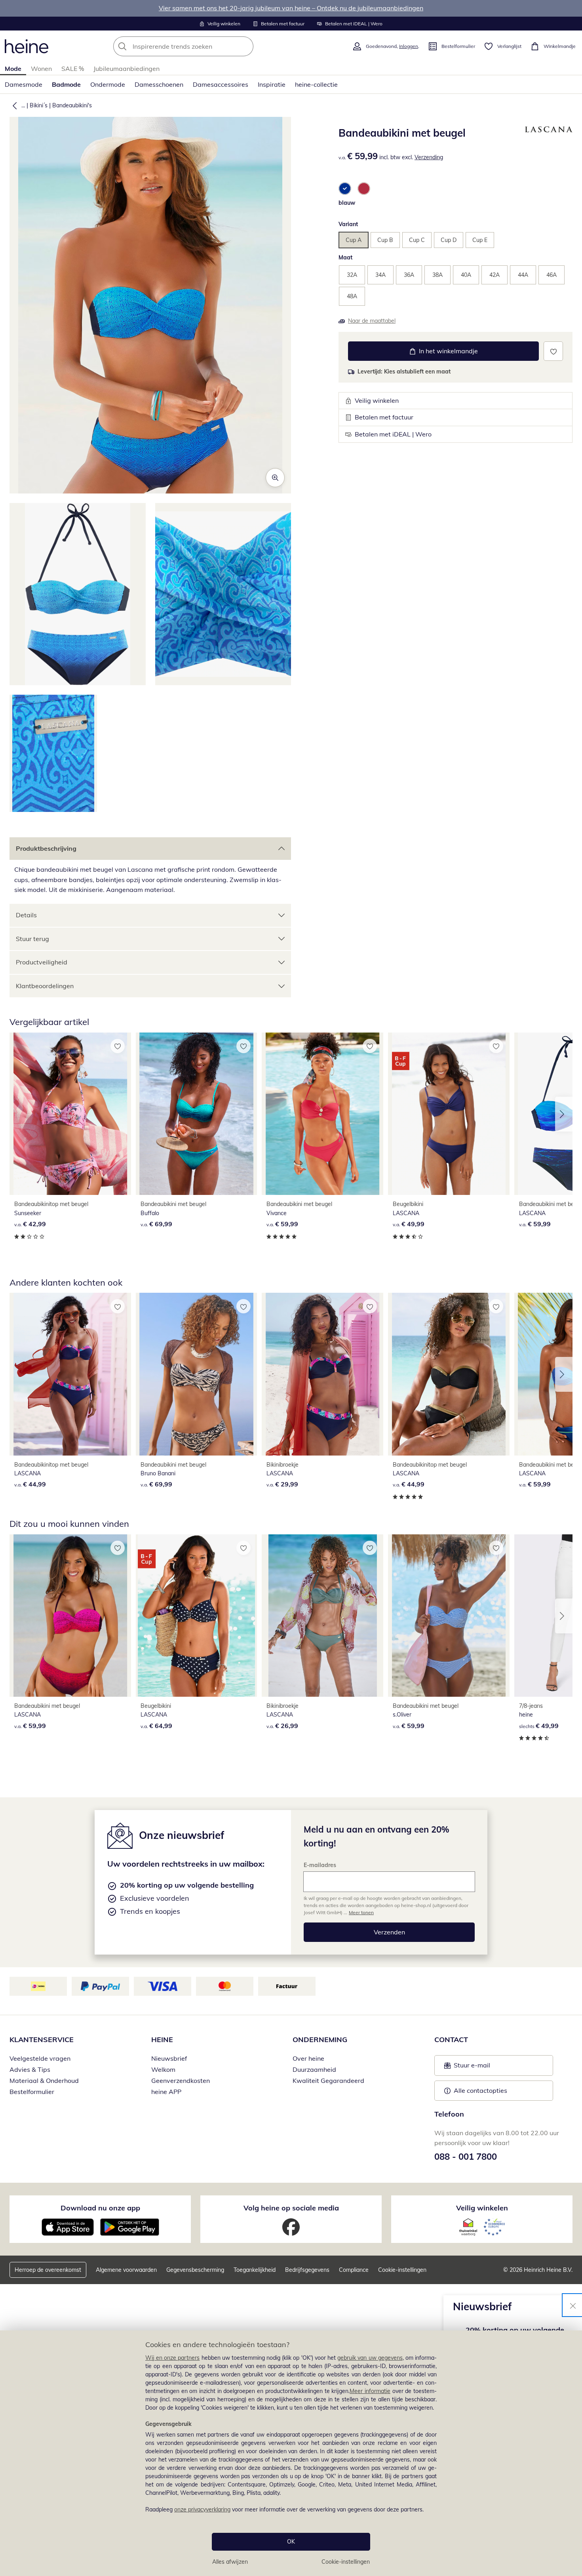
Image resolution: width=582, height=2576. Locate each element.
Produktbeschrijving (46, 848)
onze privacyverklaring (202, 2509)
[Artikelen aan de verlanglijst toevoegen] (553, 351)
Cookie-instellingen (346, 2562)
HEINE (162, 2040)
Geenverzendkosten (181, 2081)
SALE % (73, 69)
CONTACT (451, 2040)
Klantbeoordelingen (45, 986)
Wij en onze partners (173, 2358)
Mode (13, 69)
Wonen (41, 69)
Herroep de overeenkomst (48, 2270)
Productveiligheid (42, 962)
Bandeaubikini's (72, 105)
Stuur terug (32, 939)
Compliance (354, 2270)
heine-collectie (316, 84)
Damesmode (24, 84)
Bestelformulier (32, 2092)
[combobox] (201, 46)
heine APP (166, 2092)
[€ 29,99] (322, 1374)
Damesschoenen (159, 84)
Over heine (308, 2058)
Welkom (163, 2069)
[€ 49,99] (449, 1114)
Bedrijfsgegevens (307, 2270)
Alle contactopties (480, 2090)
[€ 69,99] (197, 1114)
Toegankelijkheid (255, 2270)
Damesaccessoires (221, 84)
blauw (347, 203)
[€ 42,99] (70, 1114)
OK (291, 2542)
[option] (345, 189)
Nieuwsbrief (169, 2058)
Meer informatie (370, 2391)
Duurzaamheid (314, 2069)
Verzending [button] (429, 157)
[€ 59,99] (322, 1114)
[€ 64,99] (197, 1616)
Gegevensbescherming (195, 2270)
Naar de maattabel (372, 321)
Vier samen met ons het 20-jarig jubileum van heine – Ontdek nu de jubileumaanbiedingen (291, 8)
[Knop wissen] (245, 46)
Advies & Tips (30, 2069)
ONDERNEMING (320, 2040)
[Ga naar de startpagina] (27, 46)
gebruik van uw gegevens (370, 2358)
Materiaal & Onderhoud (44, 2081)
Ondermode (108, 84)
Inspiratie (272, 84)
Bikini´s (39, 105)
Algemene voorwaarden (126, 2270)
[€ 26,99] (322, 1616)
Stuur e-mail (472, 2067)
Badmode (66, 84)
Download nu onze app (100, 2208)
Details (26, 915)
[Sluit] (573, 2305)
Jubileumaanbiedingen (126, 69)
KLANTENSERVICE (42, 2040)
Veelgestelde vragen (40, 2058)
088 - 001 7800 (466, 2157)
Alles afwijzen (230, 2562)
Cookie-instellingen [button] (402, 2270)
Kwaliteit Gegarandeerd (328, 2081)
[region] (291, 2453)
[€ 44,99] (70, 1374)
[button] (13, 105)
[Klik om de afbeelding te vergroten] (275, 478)
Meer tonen (361, 1912)
